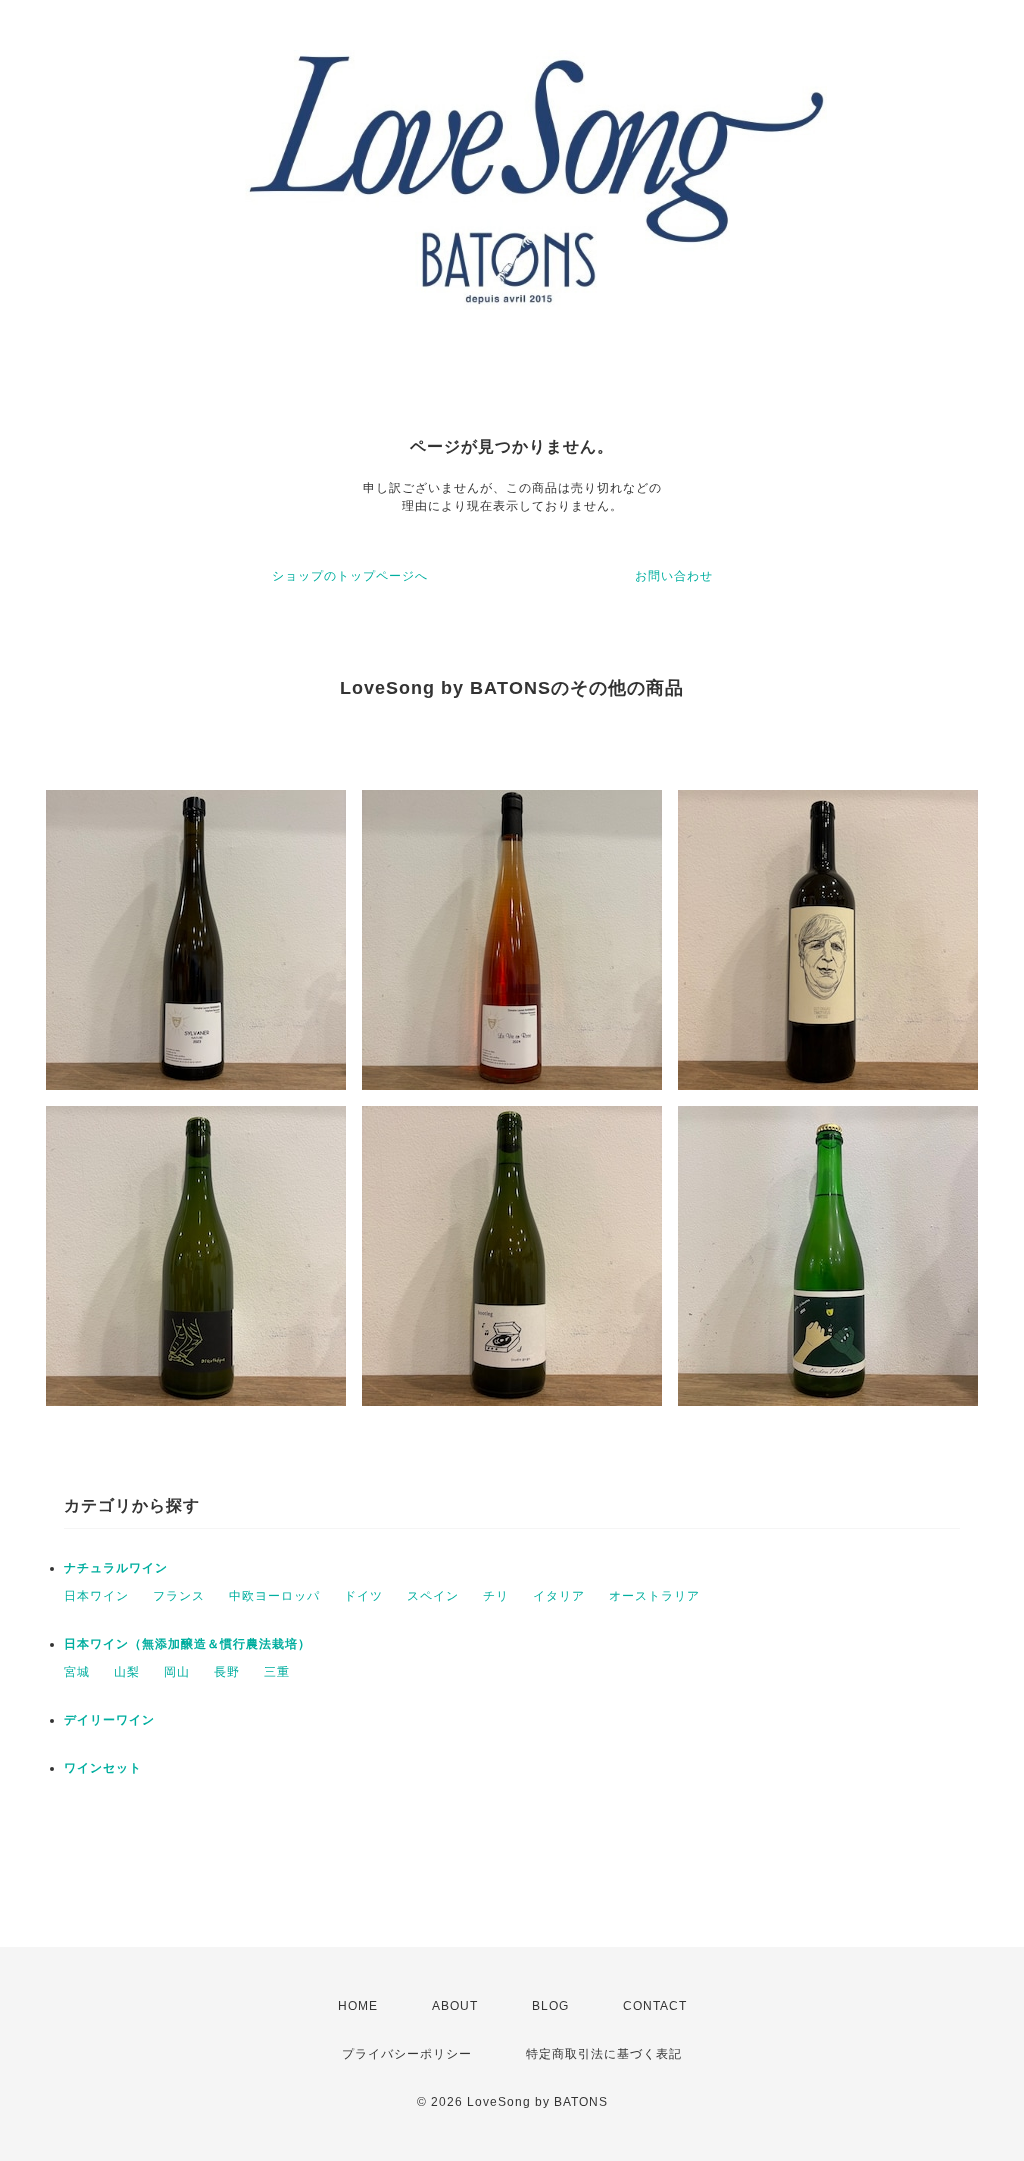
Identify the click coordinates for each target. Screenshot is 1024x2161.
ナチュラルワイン (116, 1568)
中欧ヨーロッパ (274, 1596)
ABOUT (455, 2006)
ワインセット (103, 1768)
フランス (179, 1596)
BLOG (550, 2006)
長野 (227, 1672)
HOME (358, 2006)
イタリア (559, 1596)
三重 (277, 1672)
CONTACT (655, 2006)
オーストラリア (654, 1596)
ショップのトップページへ (350, 576)
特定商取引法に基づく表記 (604, 2054)
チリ (496, 1596)
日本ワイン (96, 1596)
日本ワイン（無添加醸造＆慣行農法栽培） (187, 1644)
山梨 (127, 1672)
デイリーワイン (109, 1720)
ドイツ (363, 1596)
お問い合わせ (674, 576)
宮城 (77, 1672)
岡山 (177, 1672)
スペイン (433, 1596)
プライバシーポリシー (407, 2054)
